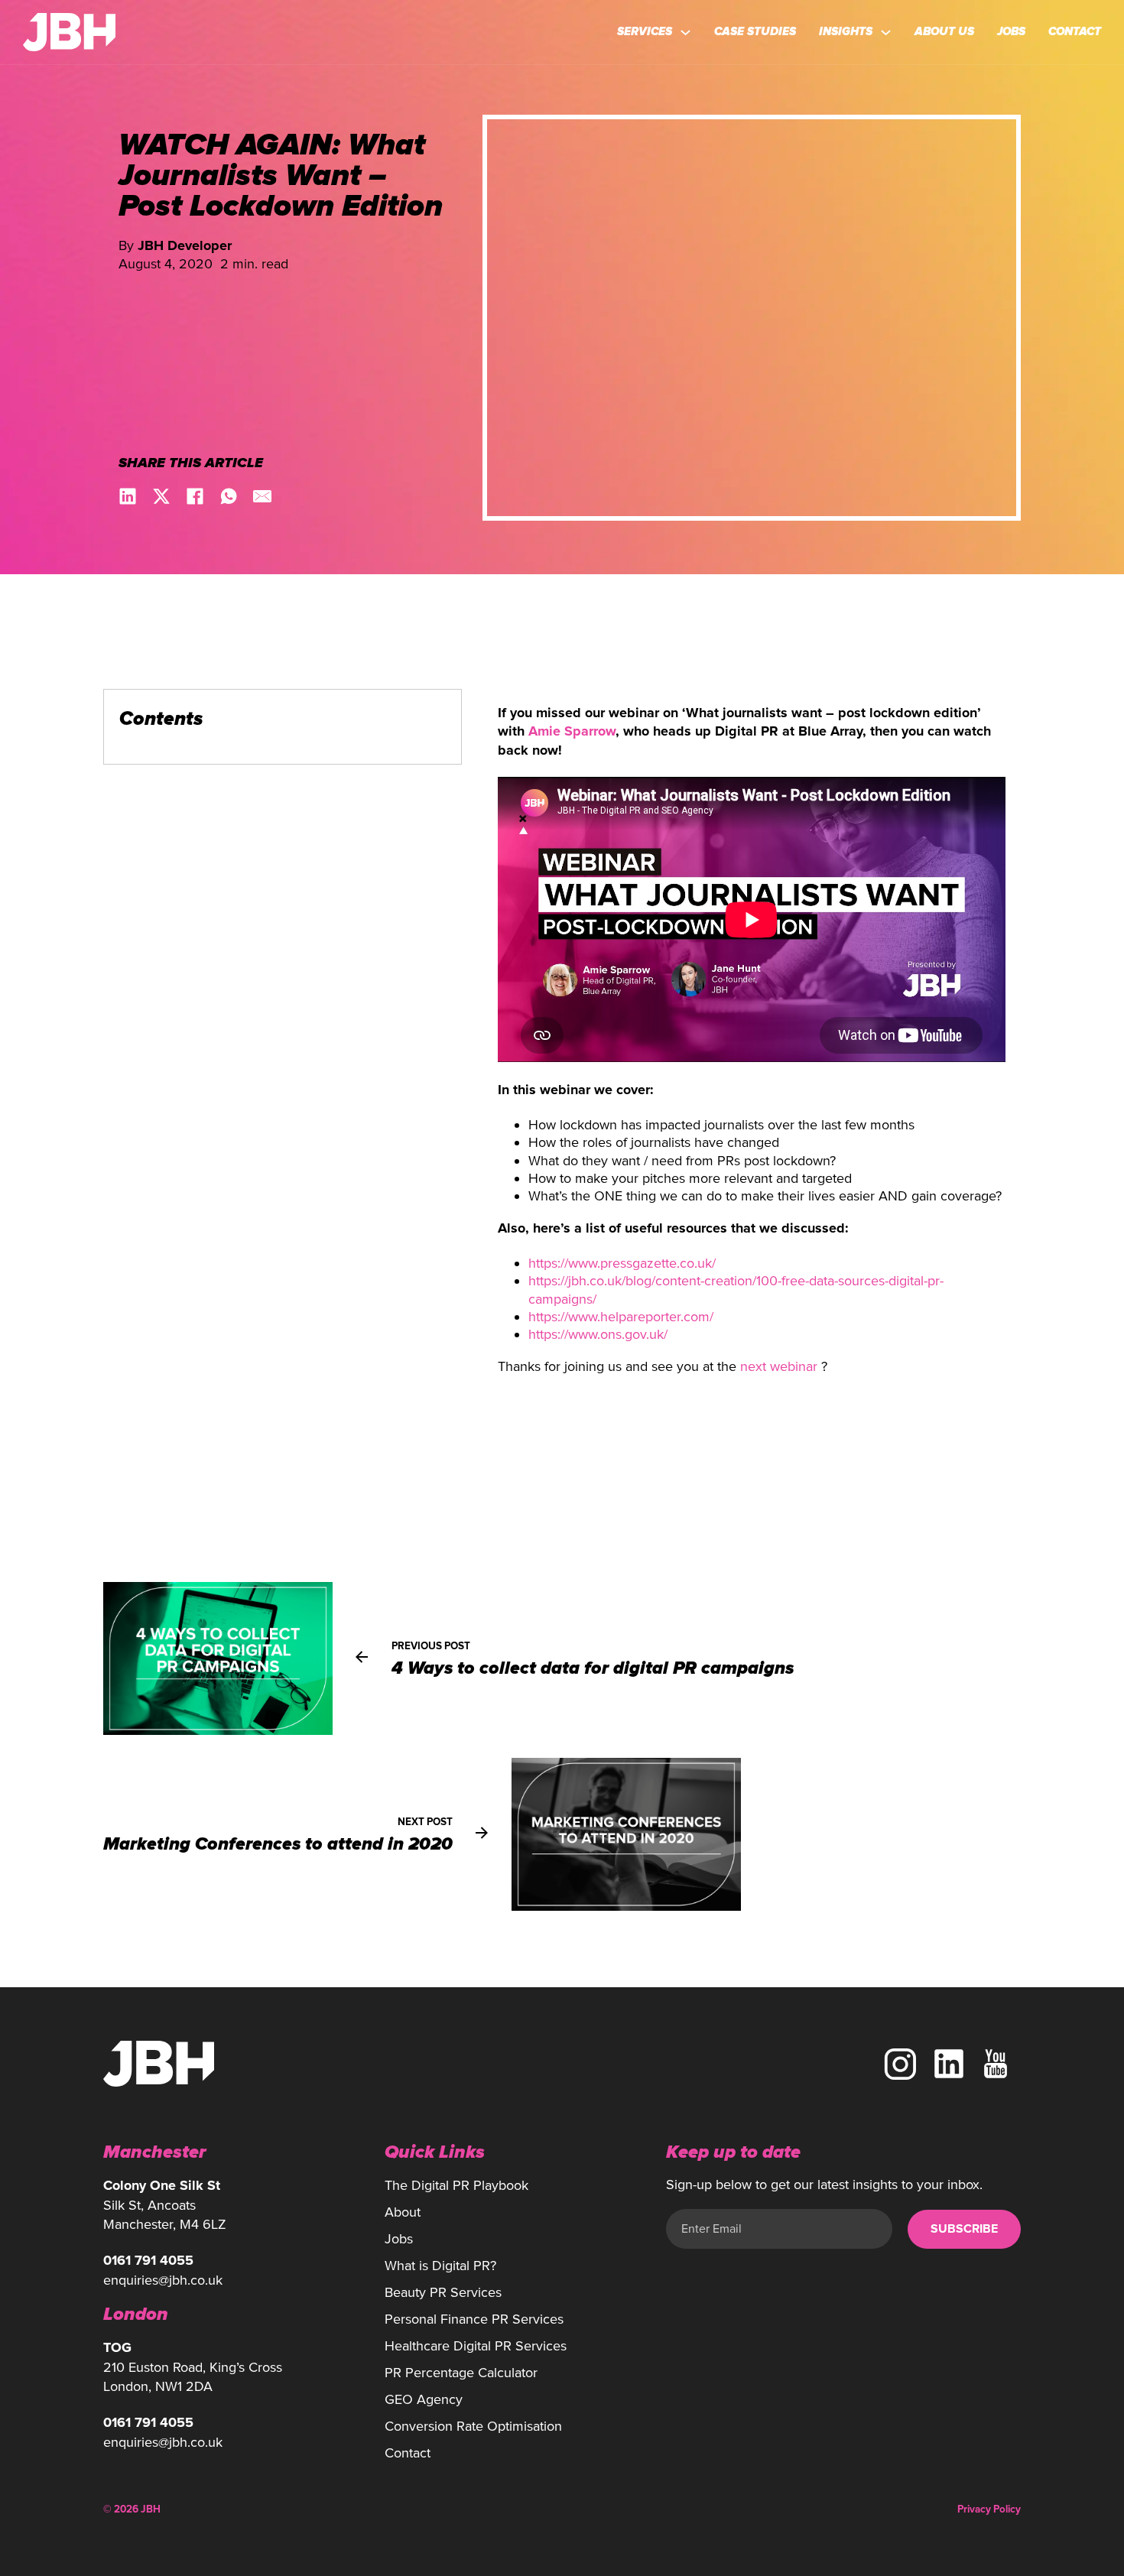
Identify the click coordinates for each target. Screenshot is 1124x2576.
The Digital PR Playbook (456, 2185)
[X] (161, 496)
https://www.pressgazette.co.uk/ (622, 1263)
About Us (944, 31)
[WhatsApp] (229, 496)
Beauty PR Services (443, 2292)
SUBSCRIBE (964, 2229)
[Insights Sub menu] (886, 32)
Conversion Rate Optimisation (473, 2426)
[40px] (949, 2064)
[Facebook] (195, 496)
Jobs (1011, 31)
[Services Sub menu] (685, 32)
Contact (1075, 31)
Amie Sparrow (572, 732)
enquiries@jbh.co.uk (163, 2280)
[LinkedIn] (128, 496)
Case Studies (755, 31)
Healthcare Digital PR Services (476, 2346)
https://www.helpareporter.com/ (621, 1317)
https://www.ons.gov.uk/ (598, 1334)
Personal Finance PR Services (474, 2319)
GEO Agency (424, 2399)
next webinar (779, 1366)
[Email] (262, 496)
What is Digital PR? (440, 2266)
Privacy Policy (989, 2509)
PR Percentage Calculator (461, 2373)
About (403, 2212)
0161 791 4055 (148, 2261)
